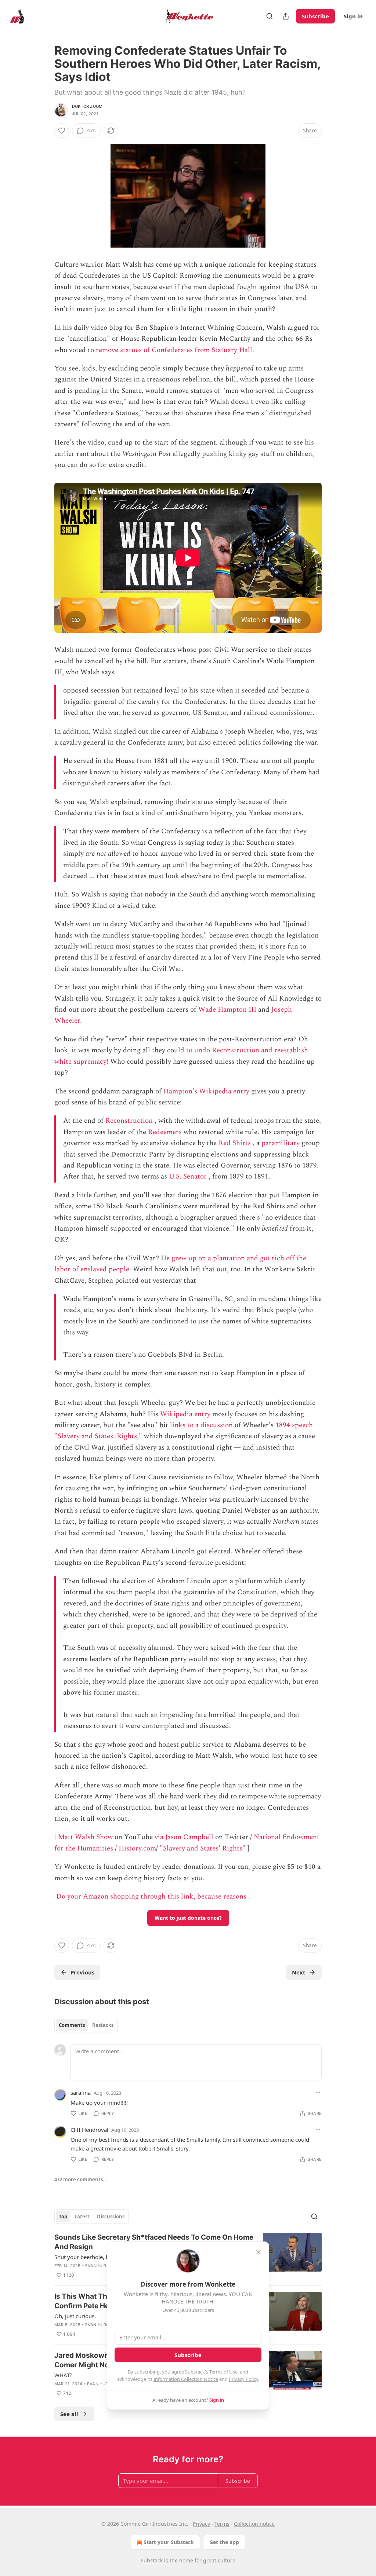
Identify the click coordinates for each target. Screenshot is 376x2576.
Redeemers (165, 1132)
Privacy (201, 2524)
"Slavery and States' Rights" (203, 1848)
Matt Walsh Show (85, 1837)
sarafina (81, 2093)
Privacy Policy (243, 2379)
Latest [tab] (82, 2217)
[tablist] (86, 2025)
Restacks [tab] (103, 2025)
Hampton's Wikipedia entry (206, 1091)
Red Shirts (235, 1143)
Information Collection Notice (186, 2379)
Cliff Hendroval (89, 2130)
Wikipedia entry (185, 1414)
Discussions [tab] (111, 2217)
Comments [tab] (72, 2025)
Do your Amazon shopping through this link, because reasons (151, 1897)
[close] (258, 2252)
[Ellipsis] (318, 2093)
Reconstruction (129, 1121)
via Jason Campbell (184, 1837)
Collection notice (254, 2524)
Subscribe (315, 16)
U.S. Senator (188, 1176)
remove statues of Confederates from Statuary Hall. (175, 350)
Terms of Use (223, 2372)
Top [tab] (63, 2217)
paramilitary (281, 1143)
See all (69, 2414)
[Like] (62, 131)
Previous (82, 1972)
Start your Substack (169, 2542)
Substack (152, 2560)
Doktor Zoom (87, 106)
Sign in (353, 16)
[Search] (270, 16)
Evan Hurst (98, 2266)
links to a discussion (201, 1425)
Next (299, 1972)
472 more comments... (81, 2179)
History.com (137, 1848)
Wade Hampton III (227, 1010)
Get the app (224, 2542)
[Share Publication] (286, 16)
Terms (222, 2524)
